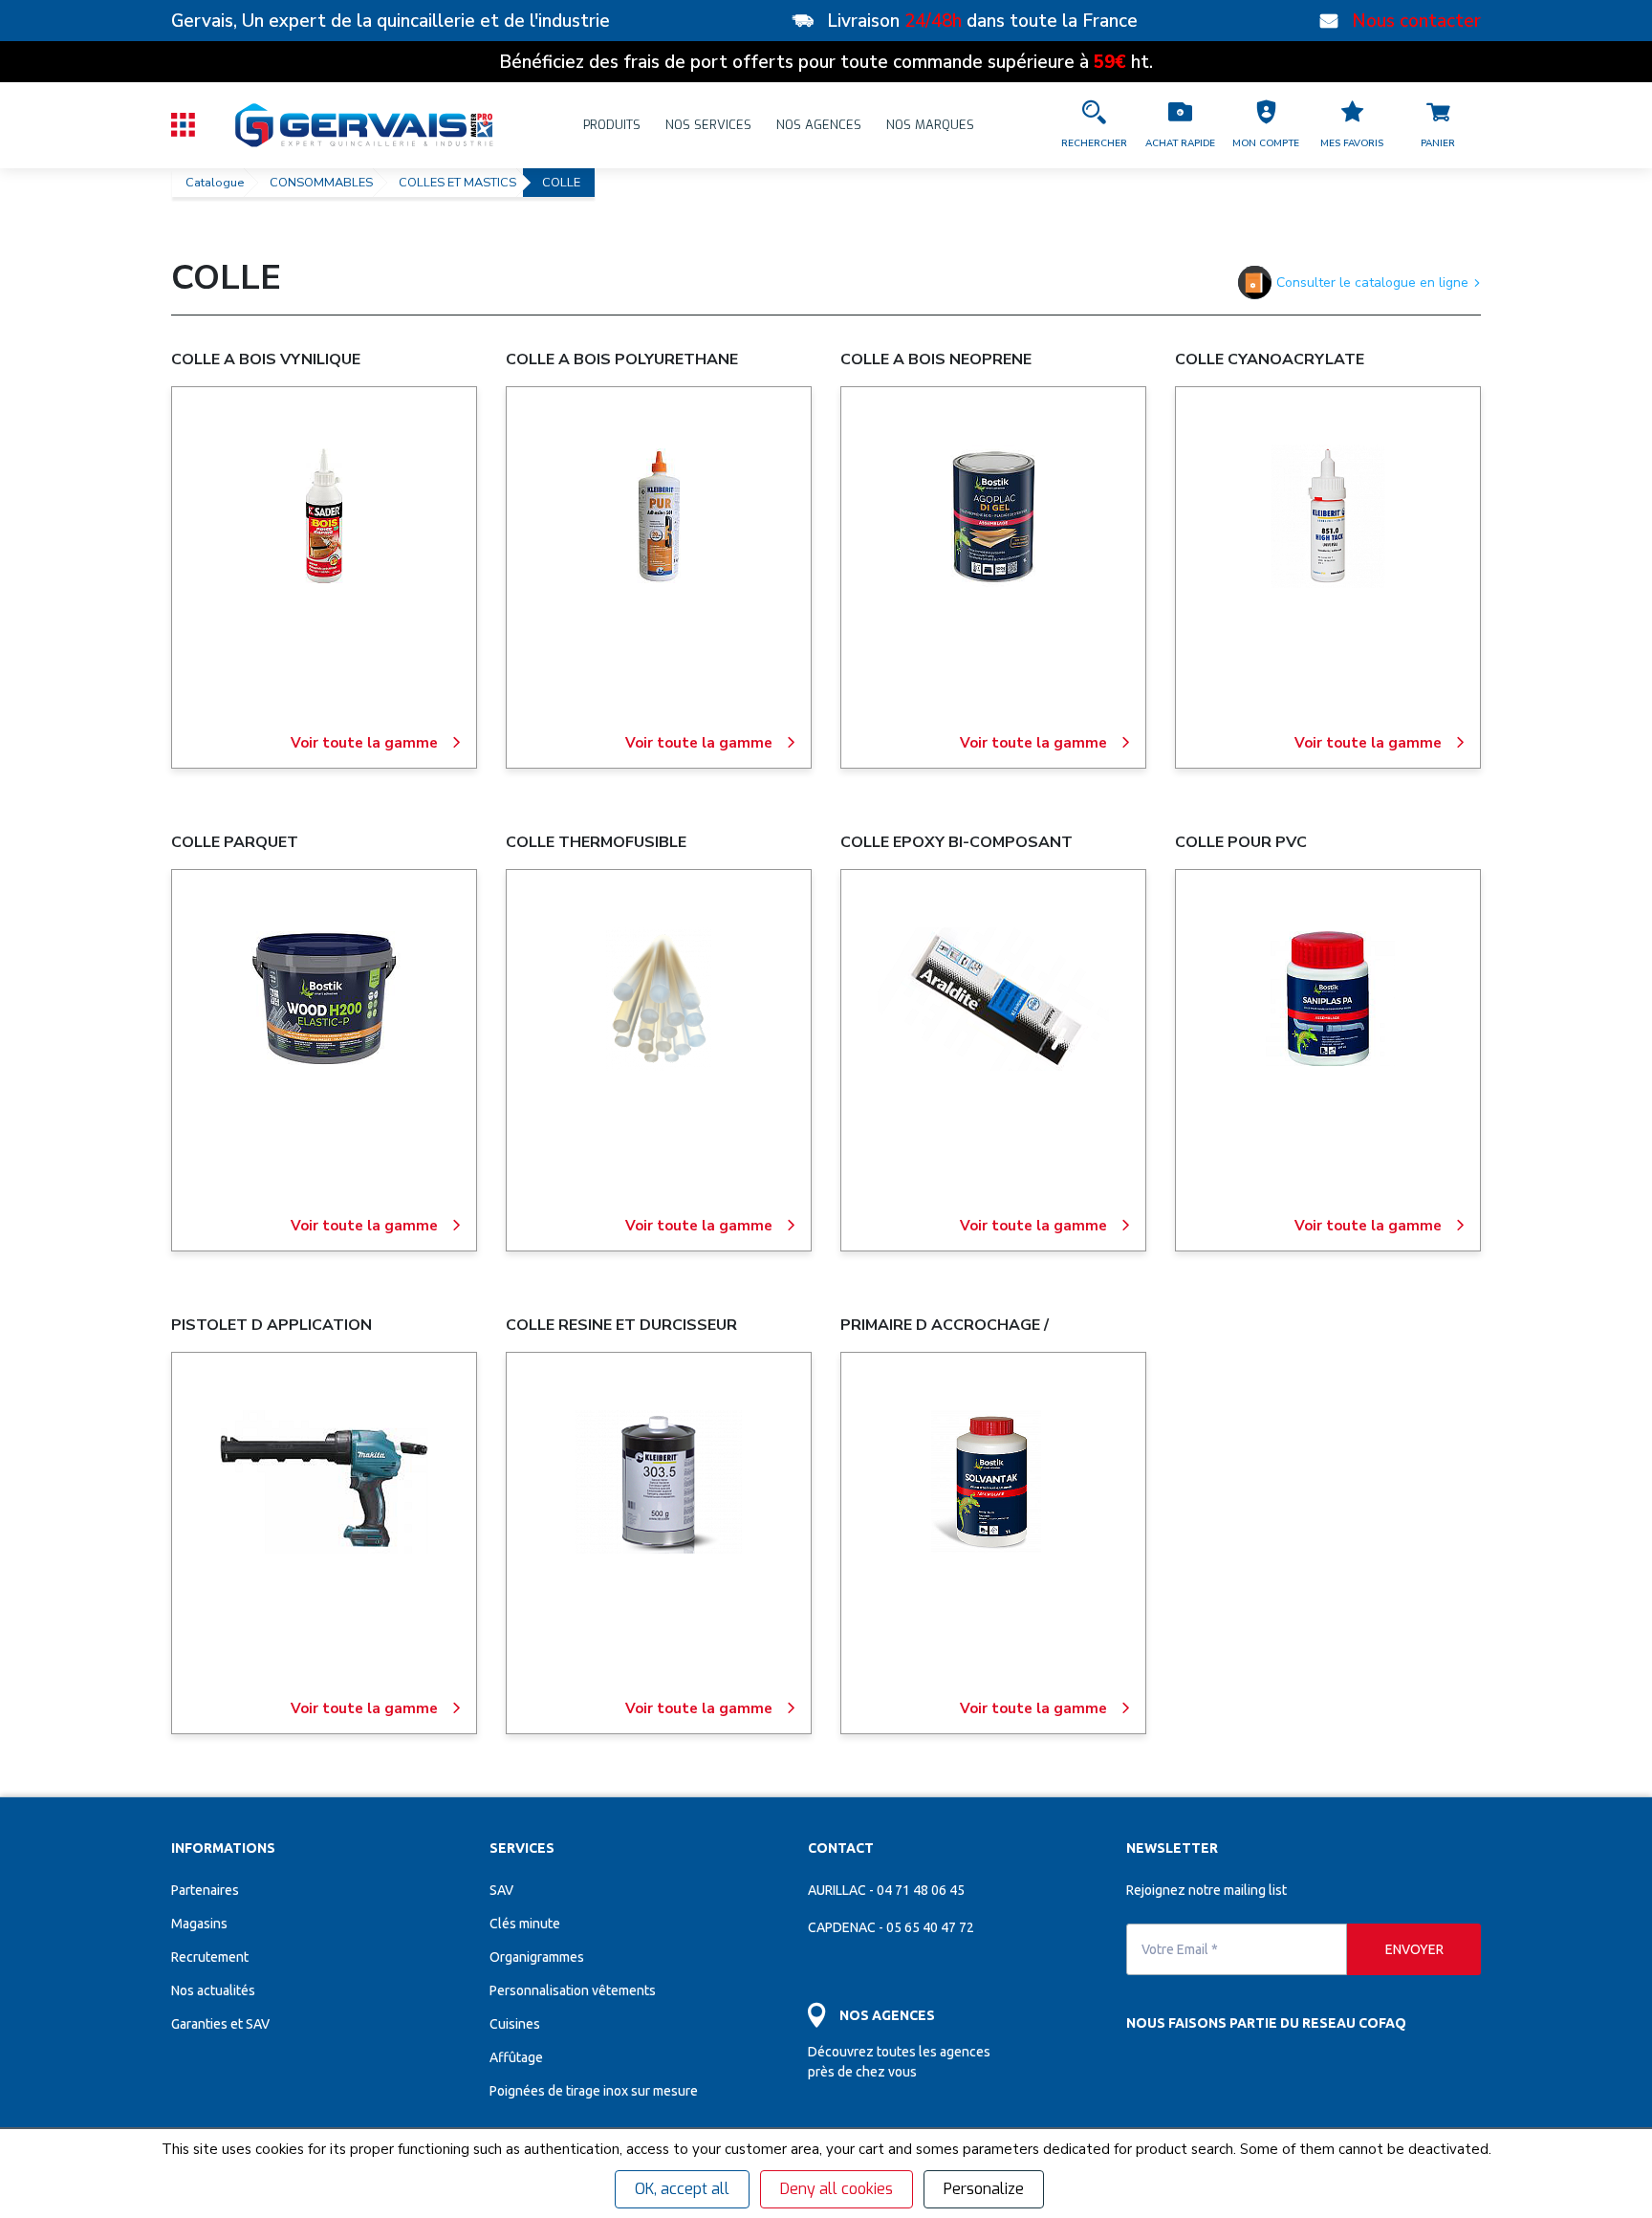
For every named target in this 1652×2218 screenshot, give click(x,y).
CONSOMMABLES (321, 183)
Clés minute (525, 1924)
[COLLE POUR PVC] (1328, 999)
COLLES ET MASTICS (457, 183)
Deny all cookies (837, 2189)
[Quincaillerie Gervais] (362, 125)
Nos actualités (213, 1990)
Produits (612, 125)
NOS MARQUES (930, 125)
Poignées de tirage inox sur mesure (594, 2091)
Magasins (199, 1924)
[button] (1266, 125)
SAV (501, 1890)
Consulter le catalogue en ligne (1372, 283)
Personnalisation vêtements (573, 1990)
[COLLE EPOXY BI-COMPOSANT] (993, 999)
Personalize (984, 2189)
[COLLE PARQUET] (324, 999)
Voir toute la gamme (364, 743)
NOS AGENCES (819, 125)
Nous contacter (1416, 21)
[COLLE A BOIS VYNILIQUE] (324, 516)
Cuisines (515, 2024)
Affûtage (516, 2057)
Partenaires (205, 1890)
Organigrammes (537, 1957)
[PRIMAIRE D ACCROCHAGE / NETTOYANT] (993, 1482)
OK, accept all (682, 2189)
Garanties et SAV (220, 2024)
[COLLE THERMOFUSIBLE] (659, 999)
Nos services (708, 125)
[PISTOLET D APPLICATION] (324, 1482)
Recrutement (210, 1957)
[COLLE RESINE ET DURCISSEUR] (659, 1482)
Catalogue (215, 183)
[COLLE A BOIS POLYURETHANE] (659, 516)
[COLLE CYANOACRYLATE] (1328, 516)
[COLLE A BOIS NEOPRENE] (993, 516)
